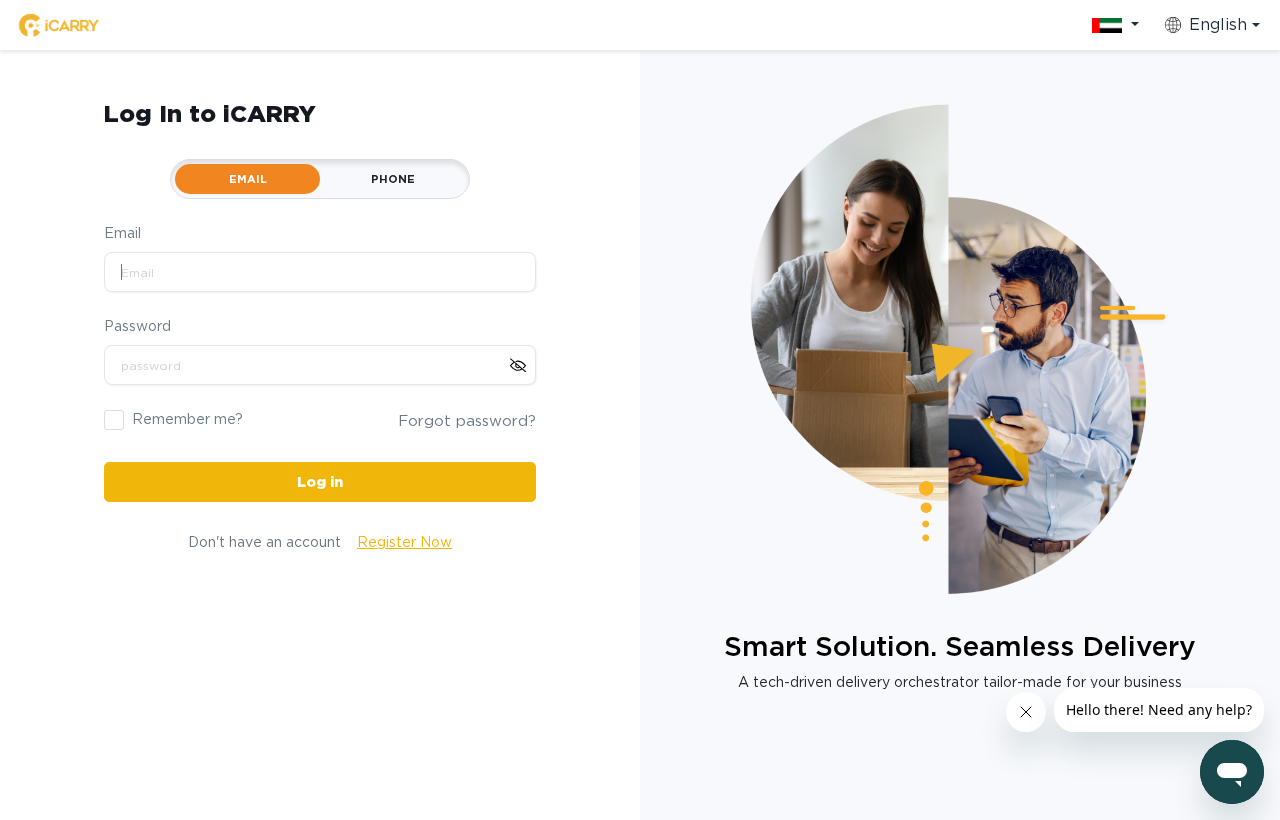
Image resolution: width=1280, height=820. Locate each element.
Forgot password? (467, 421)
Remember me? (187, 419)
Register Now (404, 542)
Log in (320, 482)
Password (137, 326)
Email (122, 233)
